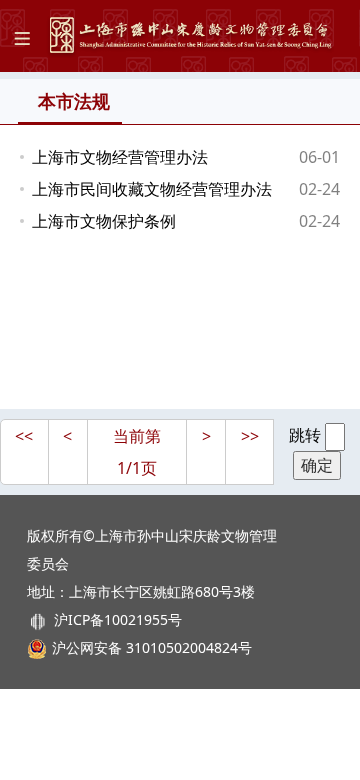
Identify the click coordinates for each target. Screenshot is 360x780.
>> (250, 436)
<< (24, 436)
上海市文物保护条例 (104, 221)
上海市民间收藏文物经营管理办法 (152, 189)
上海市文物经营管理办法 (120, 157)
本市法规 (74, 101)
